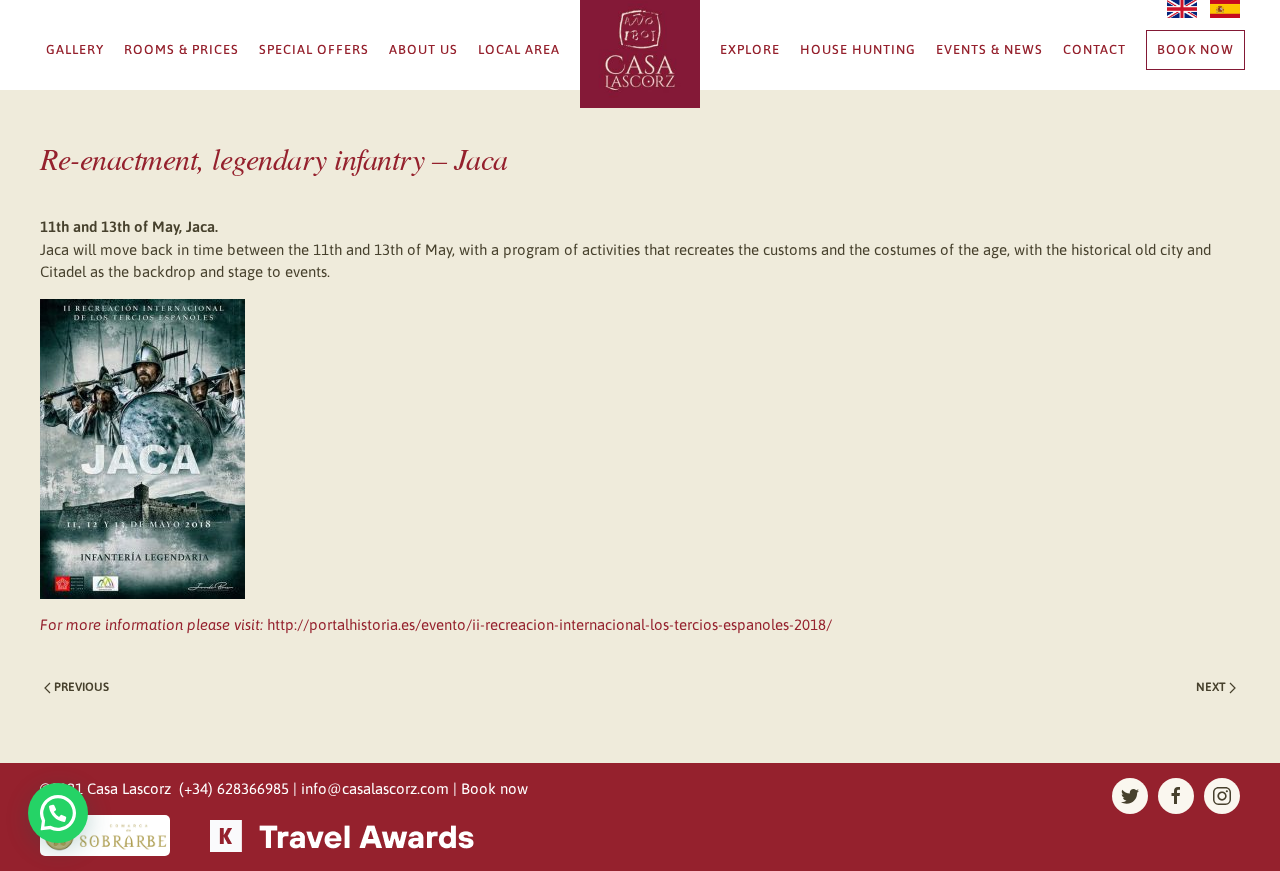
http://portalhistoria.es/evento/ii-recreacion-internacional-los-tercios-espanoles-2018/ (549, 624)
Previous (80, 687)
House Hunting (858, 49)
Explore (750, 49)
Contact (1094, 49)
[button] (58, 813)
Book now (494, 788)
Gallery (75, 49)
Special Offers (314, 49)
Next (1212, 687)
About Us (423, 49)
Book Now (1195, 49)
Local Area (519, 49)
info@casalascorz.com (375, 788)
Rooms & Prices (181, 49)
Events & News (989, 49)
